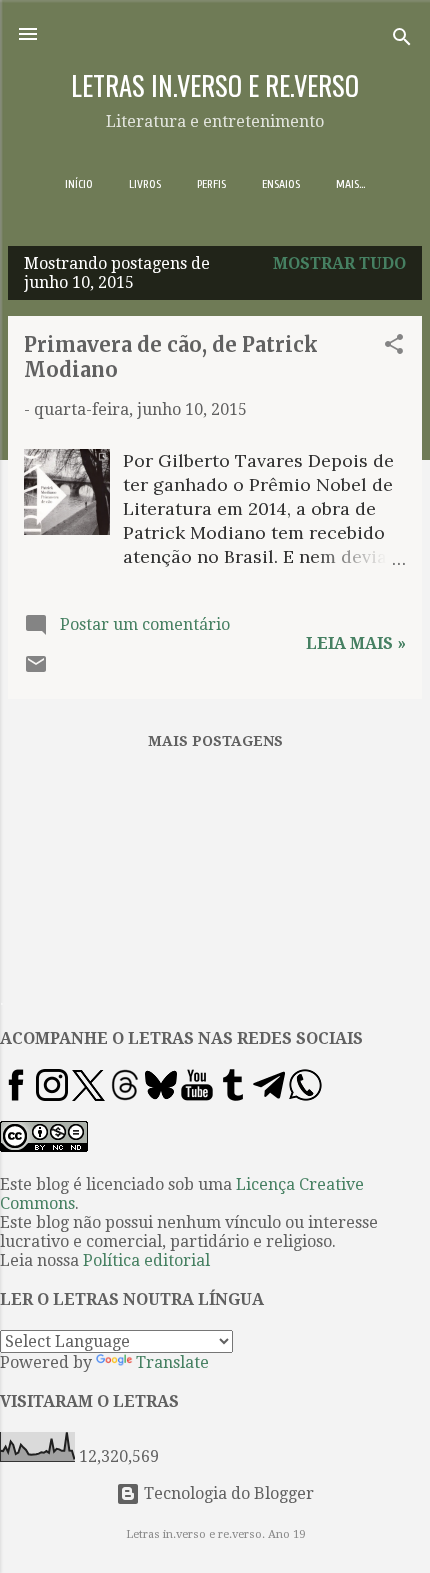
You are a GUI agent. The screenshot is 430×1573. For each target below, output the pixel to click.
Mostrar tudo (339, 263)
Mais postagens (215, 741)
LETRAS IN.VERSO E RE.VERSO (215, 85)
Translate (172, 1362)
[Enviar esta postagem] (36, 670)
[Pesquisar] (402, 40)
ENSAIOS (281, 184)
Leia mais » (356, 643)
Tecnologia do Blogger (227, 1493)
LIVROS (145, 184)
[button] (394, 347)
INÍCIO (79, 184)
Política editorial (146, 1260)
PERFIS (211, 184)
